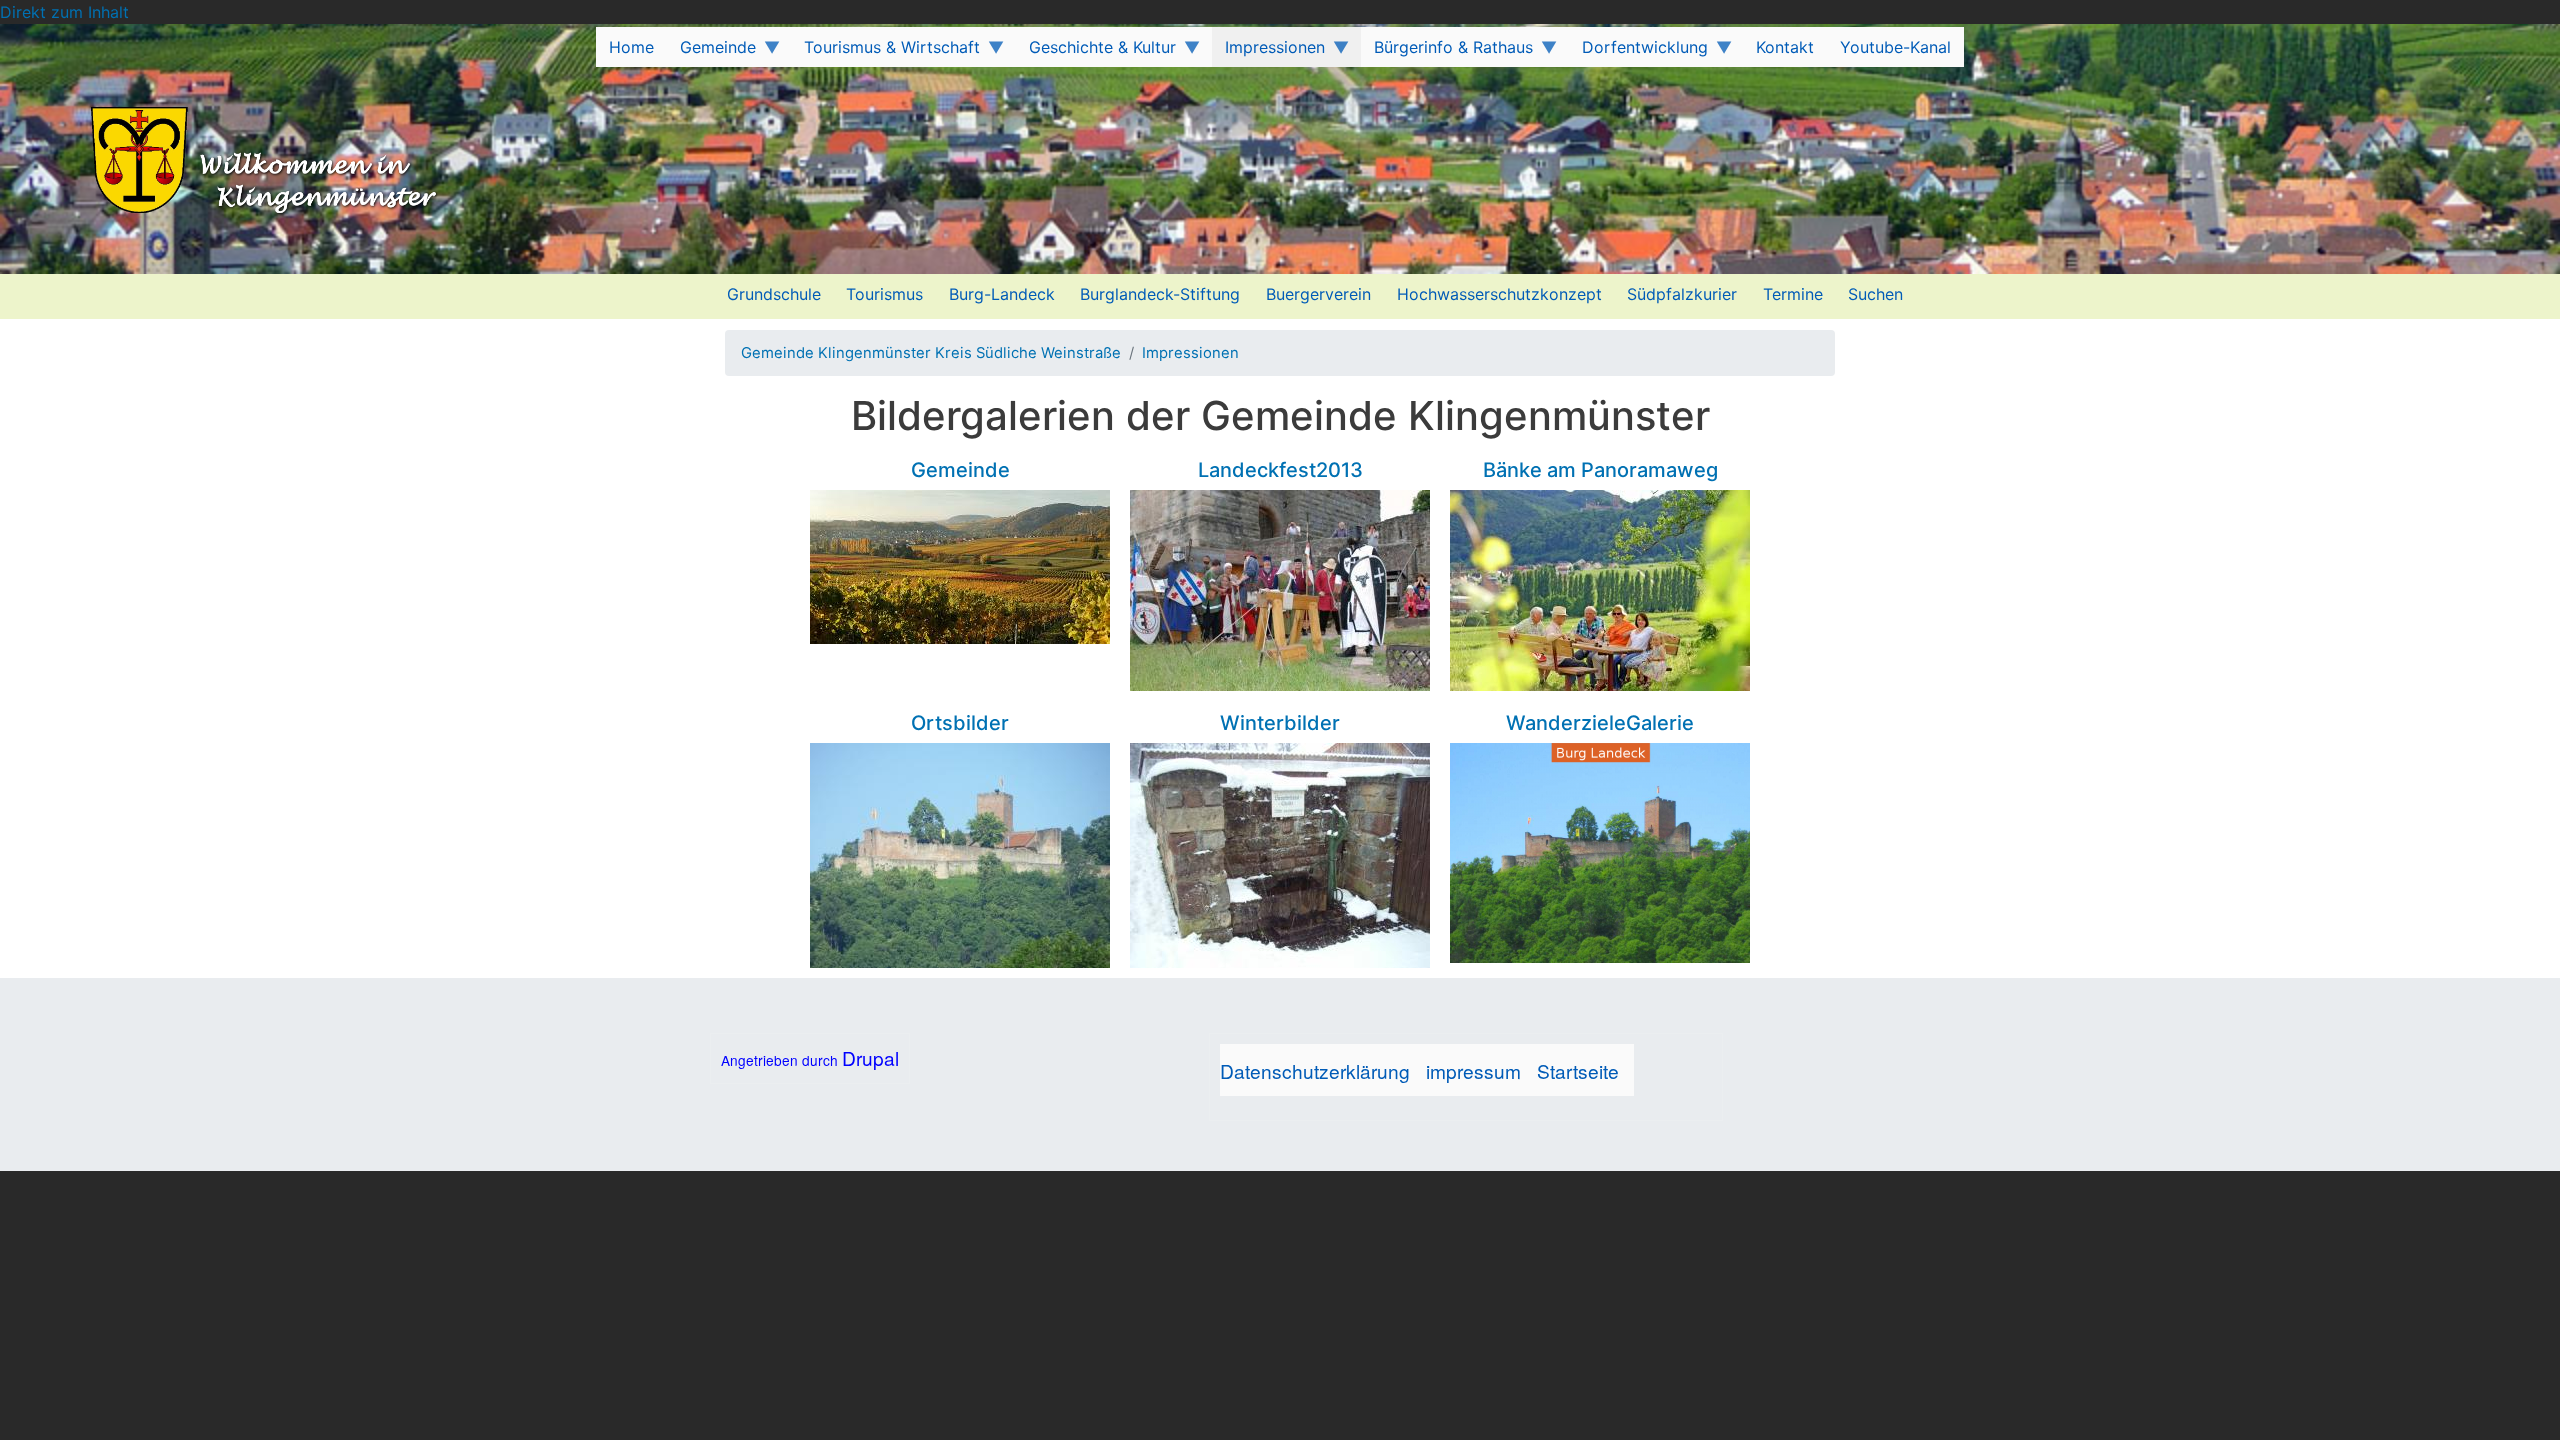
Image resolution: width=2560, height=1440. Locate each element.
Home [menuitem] (631, 47)
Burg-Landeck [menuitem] (1002, 294)
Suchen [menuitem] (1875, 294)
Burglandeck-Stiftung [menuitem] (1160, 294)
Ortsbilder (960, 723)
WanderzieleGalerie (1600, 723)
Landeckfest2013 (1280, 470)
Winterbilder (1280, 723)
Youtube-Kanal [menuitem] (1895, 47)
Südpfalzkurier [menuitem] (1682, 294)
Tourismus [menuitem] (884, 294)
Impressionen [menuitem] (1268, 52)
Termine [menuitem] (1793, 294)
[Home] (228, 162)
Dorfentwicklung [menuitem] (1638, 52)
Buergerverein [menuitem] (1318, 294)
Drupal (870, 1057)
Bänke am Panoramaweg (1600, 470)
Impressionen (1190, 353)
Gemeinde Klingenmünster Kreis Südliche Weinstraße (931, 353)
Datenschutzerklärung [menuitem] (1315, 1070)
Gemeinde (960, 470)
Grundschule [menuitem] (774, 294)
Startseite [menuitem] (1578, 1070)
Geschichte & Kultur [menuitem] (1096, 52)
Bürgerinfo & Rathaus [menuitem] (1447, 52)
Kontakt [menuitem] (1785, 47)
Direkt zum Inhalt (64, 12)
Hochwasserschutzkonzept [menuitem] (1499, 294)
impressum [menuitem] (1473, 1070)
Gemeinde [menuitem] (711, 52)
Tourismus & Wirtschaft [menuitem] (886, 52)
